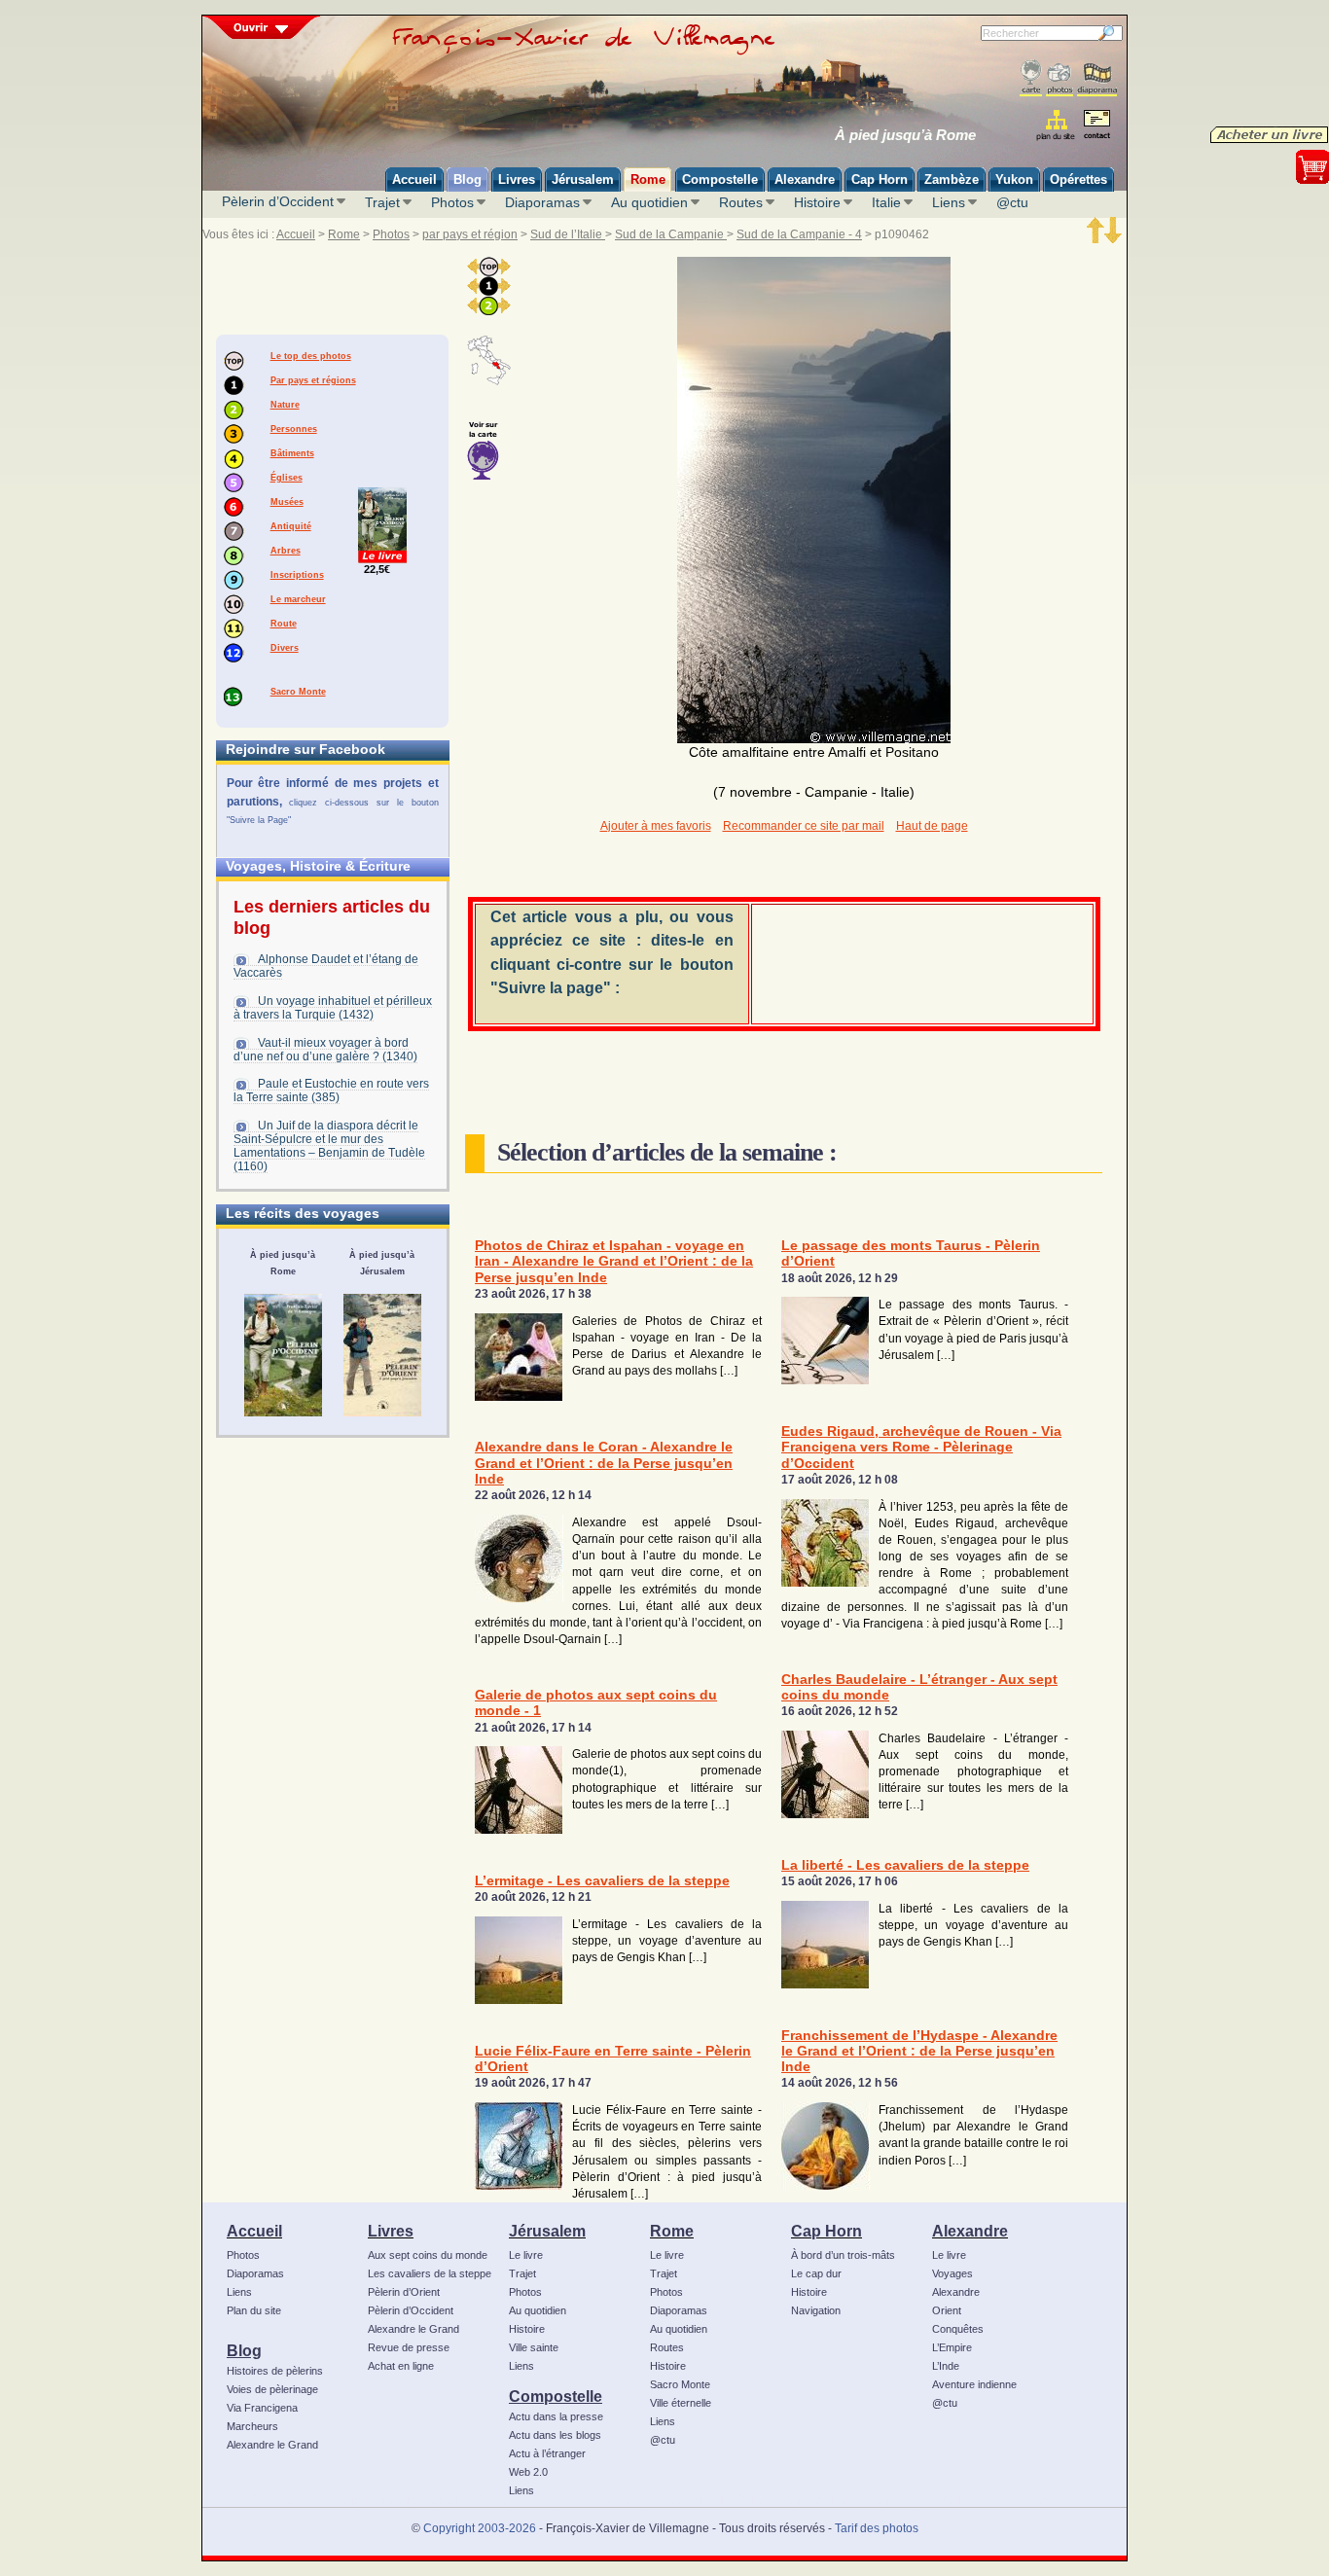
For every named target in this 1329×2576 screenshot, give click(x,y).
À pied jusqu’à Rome (905, 135)
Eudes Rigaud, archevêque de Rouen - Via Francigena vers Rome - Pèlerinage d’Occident (921, 1448)
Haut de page (932, 826)
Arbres (286, 551)
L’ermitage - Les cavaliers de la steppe (602, 1881)
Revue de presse (409, 2347)
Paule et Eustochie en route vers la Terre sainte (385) (331, 1091)
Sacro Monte (298, 692)
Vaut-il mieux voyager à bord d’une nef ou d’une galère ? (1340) (325, 1050)
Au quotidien (649, 202)
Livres (391, 2231)
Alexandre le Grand (272, 2445)
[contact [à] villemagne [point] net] (1096, 127)
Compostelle (556, 2396)
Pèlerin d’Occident (278, 201)
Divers (285, 648)
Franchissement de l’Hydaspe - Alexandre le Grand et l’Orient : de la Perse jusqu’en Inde (919, 2052)
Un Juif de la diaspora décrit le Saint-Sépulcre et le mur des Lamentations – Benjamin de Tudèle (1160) (329, 1146)
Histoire (817, 202)
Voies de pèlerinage (272, 2389)
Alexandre (970, 2231)
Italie (886, 202)
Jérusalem (547, 2231)
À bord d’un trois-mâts (843, 2255)
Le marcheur (298, 599)
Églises (287, 478)
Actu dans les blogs (555, 2435)
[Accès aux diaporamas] (1097, 78)
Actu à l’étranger (547, 2453)
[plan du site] (1057, 125)
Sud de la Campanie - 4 (799, 234)
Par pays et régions (313, 380)
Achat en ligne (401, 2366)
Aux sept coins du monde (428, 2255)
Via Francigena (262, 2408)
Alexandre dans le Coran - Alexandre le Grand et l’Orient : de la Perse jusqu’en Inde (604, 1463)
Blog (244, 2350)
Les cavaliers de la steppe (430, 2273)
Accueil (296, 234)
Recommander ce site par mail (804, 826)
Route (284, 624)
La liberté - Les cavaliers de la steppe (905, 1865)
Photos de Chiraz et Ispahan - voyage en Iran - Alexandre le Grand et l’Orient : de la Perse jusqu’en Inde (614, 1262)
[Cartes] (1031, 78)
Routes (741, 202)
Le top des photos (311, 356)
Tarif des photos (877, 2528)
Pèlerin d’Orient (404, 2292)
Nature (285, 405)
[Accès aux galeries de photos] (1060, 78)
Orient (947, 2310)
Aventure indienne (974, 2384)
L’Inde (946, 2366)
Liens (949, 202)
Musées (287, 502)
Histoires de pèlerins (275, 2371)
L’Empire (952, 2347)
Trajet (382, 202)
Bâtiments (292, 453)
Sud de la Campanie (671, 234)
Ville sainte (534, 2347)
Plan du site (254, 2310)
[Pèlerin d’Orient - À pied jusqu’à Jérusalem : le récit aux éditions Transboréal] (382, 1355)
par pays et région (470, 234)
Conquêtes (958, 2329)
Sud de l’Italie (568, 234)
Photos (452, 202)
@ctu (1012, 202)
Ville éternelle (681, 2403)
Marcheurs (252, 2426)
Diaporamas (542, 202)
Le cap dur (816, 2273)
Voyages (952, 2273)
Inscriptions (297, 575)
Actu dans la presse (556, 2416)
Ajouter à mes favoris (656, 826)
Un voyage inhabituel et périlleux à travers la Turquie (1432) (333, 1008)
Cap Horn (826, 2231)
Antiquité (291, 526)
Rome (344, 234)
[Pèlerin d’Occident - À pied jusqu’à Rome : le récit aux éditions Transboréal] (283, 1355)
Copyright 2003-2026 (480, 2528)
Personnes (294, 429)
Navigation (816, 2310)
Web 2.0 (528, 2472)
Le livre (526, 2255)
